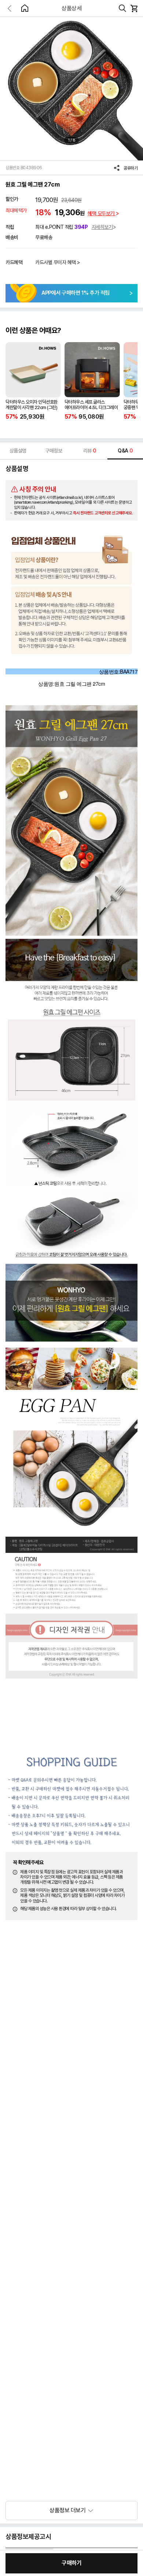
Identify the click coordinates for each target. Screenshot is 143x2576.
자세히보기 (102, 227)
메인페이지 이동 (25, 8)
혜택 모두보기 (102, 213)
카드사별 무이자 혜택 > (58, 262)
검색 (122, 8)
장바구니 (134, 8)
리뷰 (90, 451)
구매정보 (54, 451)
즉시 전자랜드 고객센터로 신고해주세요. (103, 513)
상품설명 (18, 451)
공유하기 (131, 168)
